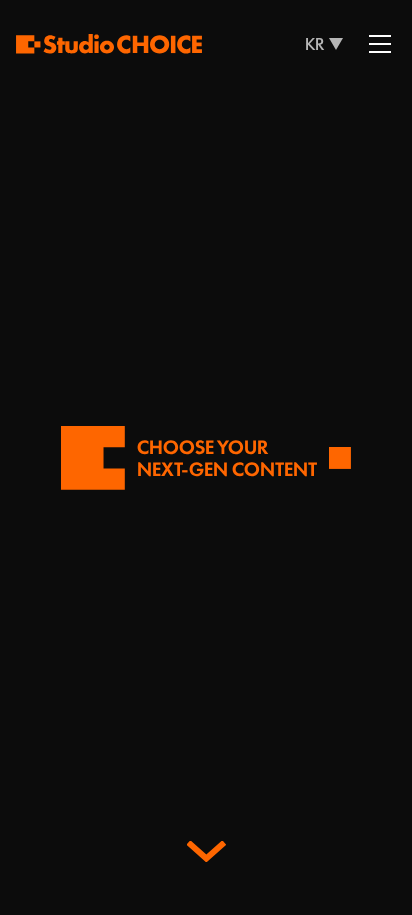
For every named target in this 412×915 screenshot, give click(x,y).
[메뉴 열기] (380, 44)
